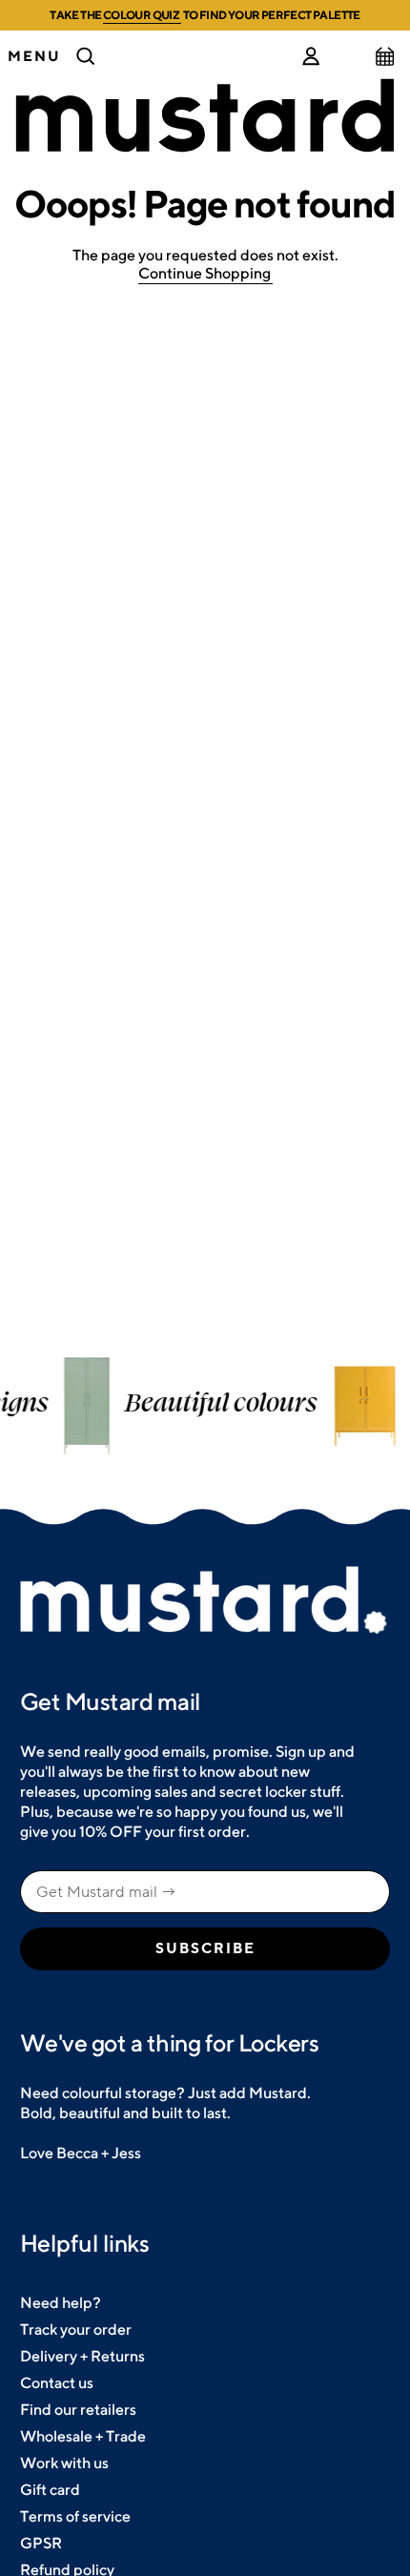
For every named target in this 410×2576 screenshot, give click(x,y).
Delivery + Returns (82, 2356)
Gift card (50, 2490)
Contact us (57, 2383)
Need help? (61, 2303)
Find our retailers (78, 2410)
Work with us (64, 2463)
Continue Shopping (205, 273)
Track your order (76, 2329)
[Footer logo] (205, 1601)
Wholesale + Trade (83, 2436)
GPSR (41, 2543)
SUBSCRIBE (205, 1948)
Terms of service (75, 2516)
